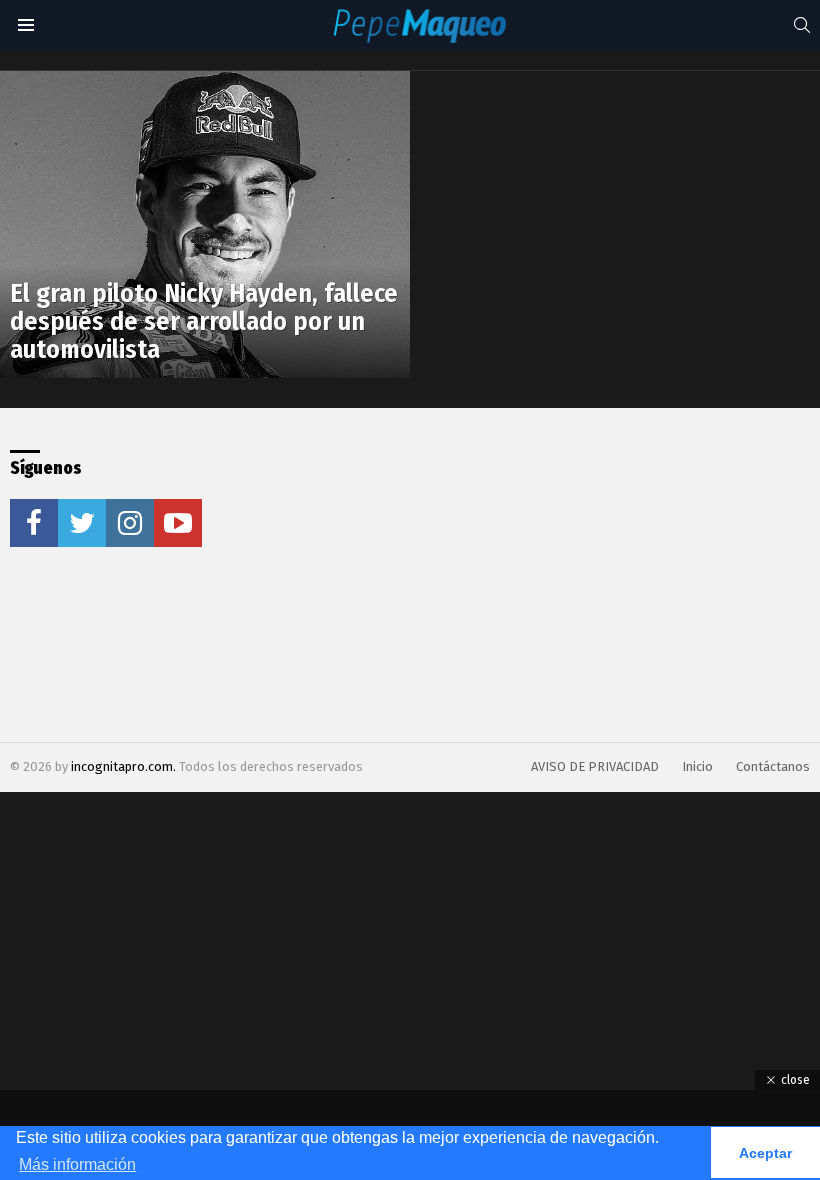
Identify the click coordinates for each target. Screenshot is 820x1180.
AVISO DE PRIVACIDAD (595, 766)
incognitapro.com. (125, 766)
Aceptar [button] (765, 1153)
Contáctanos (773, 766)
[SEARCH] (802, 25)
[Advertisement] (433, 575)
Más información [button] (77, 1164)
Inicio (697, 766)
